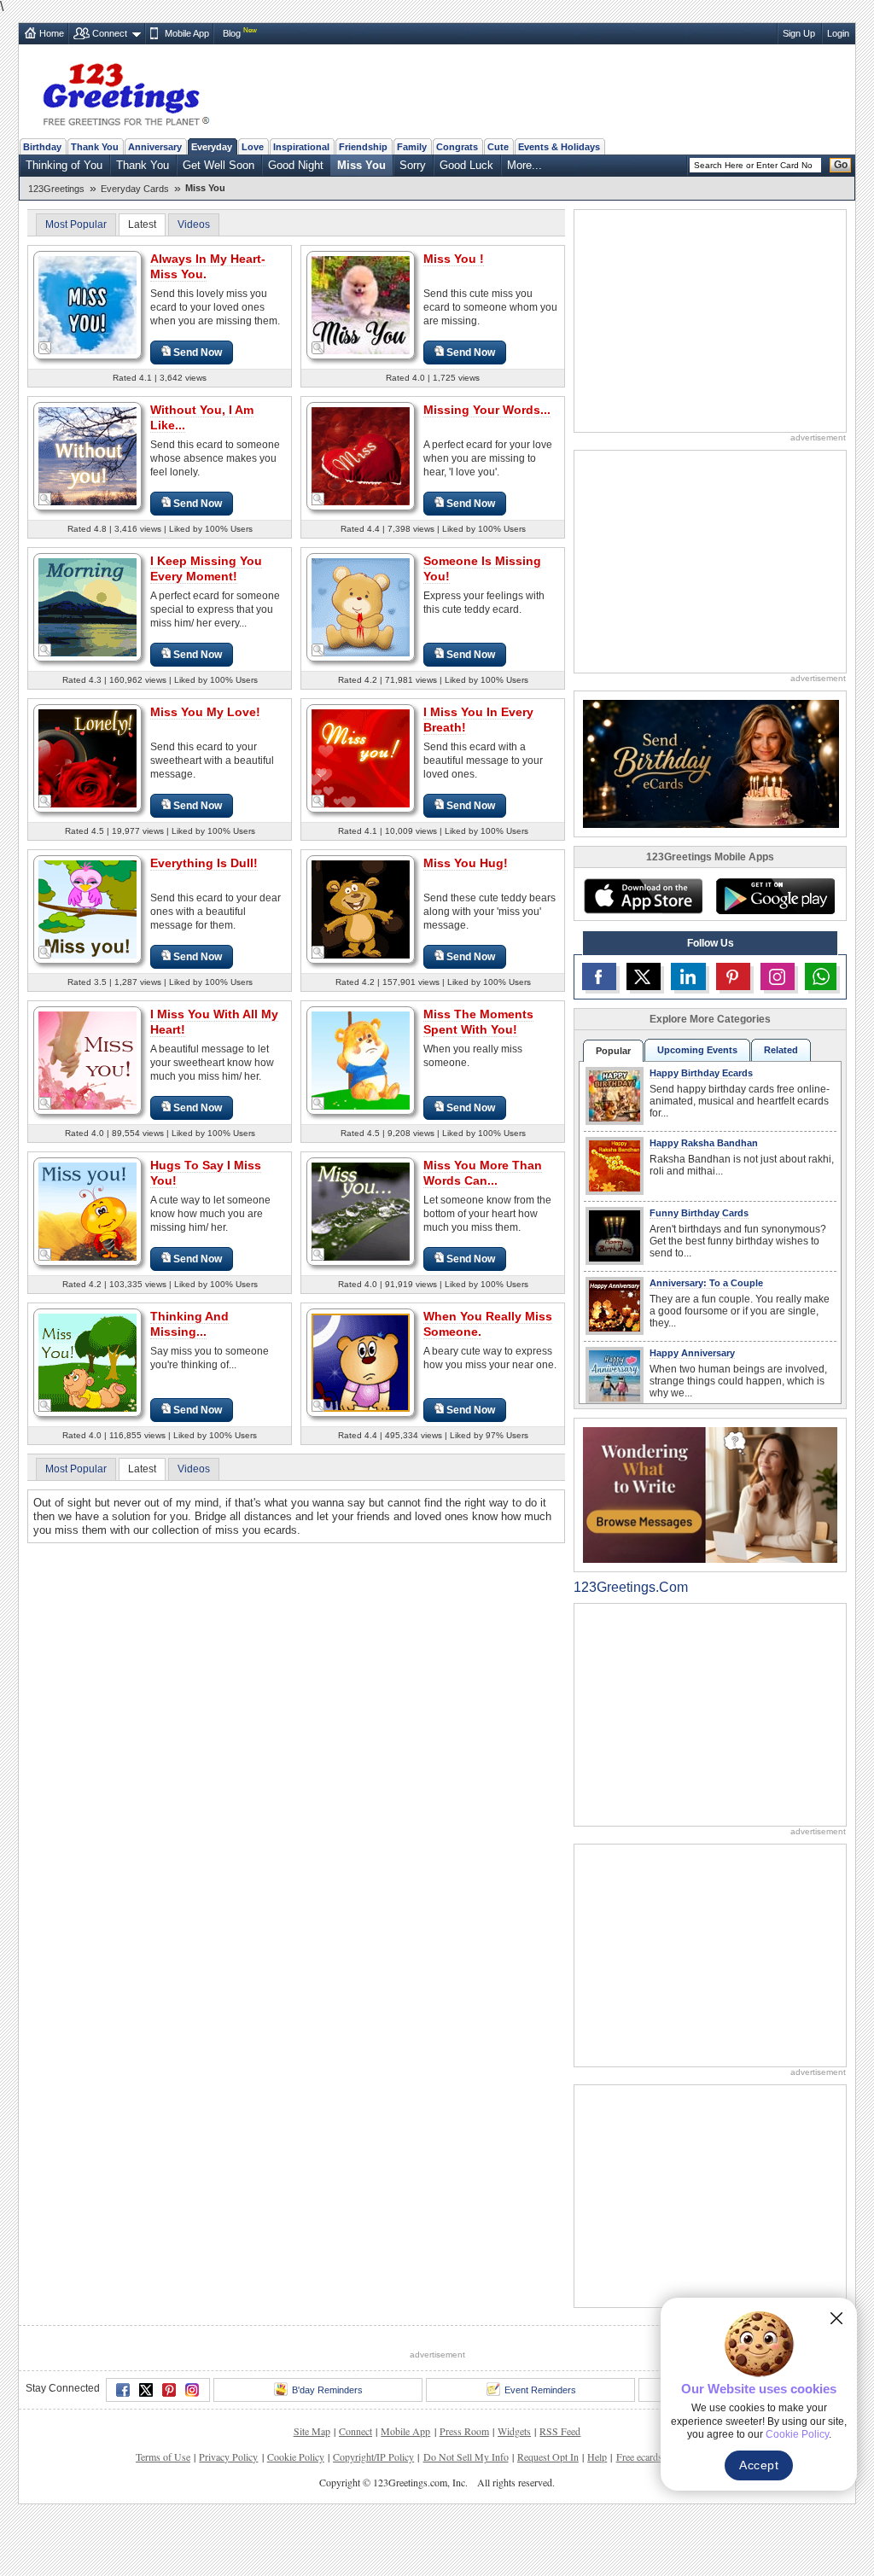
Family (412, 147)
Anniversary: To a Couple (706, 1283)
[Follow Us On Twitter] (644, 976)
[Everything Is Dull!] (87, 909)
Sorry (413, 165)
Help (597, 2520)
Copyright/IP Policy (373, 2520)
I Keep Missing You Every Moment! (206, 568)
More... (524, 165)
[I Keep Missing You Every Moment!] (87, 606)
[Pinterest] (169, 2453)
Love (253, 147)
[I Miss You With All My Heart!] (87, 1060)
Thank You (95, 147)
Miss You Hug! (466, 863)
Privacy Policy (228, 2520)
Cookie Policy (296, 2520)
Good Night (296, 165)
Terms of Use (163, 2520)
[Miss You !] (361, 304)
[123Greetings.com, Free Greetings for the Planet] (125, 91)
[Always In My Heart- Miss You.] (87, 304)
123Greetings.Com (631, 1587)
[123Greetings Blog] (710, 1494)
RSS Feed (560, 2494)
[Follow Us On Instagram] (778, 976)
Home (52, 33)
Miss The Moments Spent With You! (478, 1022)
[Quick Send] (45, 348)
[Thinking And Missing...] (87, 1362)
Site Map (312, 2494)
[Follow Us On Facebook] (599, 976)
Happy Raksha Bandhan (704, 1143)
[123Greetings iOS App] (643, 896)
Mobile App (187, 33)
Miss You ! (454, 259)
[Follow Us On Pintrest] (733, 976)
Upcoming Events (697, 1050)
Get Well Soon (218, 165)
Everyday (212, 147)
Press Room (464, 2494)
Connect (110, 33)
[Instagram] (192, 2453)
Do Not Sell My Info (466, 2520)
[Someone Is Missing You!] (361, 606)
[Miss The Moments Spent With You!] (361, 1060)
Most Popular (76, 224)
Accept (759, 2465)
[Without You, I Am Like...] (87, 455)
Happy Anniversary (692, 1353)
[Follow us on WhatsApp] (821, 976)
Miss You (361, 165)
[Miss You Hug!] (361, 909)
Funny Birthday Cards (699, 1213)
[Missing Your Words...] (361, 455)
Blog (232, 33)
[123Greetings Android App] (775, 896)
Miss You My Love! (205, 712)
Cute (498, 147)
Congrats (457, 147)
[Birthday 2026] (711, 763)
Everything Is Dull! (204, 863)
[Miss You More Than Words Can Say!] (361, 1211)
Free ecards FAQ (650, 2520)
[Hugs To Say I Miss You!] (87, 1211)
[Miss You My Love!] (87, 758)
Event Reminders (540, 2453)
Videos (194, 224)
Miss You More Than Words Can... (483, 1173)
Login (838, 33)
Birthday (42, 147)
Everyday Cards (135, 189)
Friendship (363, 147)
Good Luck (466, 165)
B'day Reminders (327, 2453)
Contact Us (716, 2520)
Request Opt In (548, 2520)
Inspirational (301, 147)
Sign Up (799, 33)
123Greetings (56, 189)
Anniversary (155, 147)
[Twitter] (146, 2453)
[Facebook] (123, 2453)
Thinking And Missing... (189, 1324)
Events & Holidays (559, 147)
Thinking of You (64, 165)
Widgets (514, 2494)
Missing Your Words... (487, 410)
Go (841, 165)
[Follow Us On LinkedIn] (688, 976)
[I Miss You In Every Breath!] (361, 758)
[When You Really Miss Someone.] (361, 1362)
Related (781, 1050)
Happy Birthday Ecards (701, 1073)
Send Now (198, 353)
